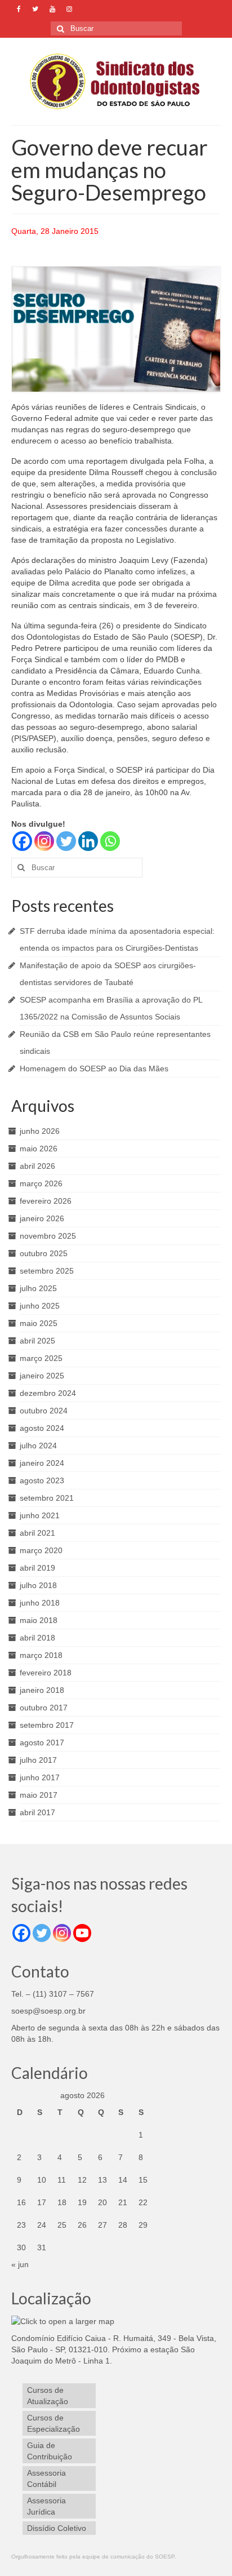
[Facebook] (22, 841)
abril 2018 (37, 1638)
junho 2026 (40, 1131)
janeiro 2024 (42, 1463)
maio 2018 (39, 1620)
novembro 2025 (48, 1236)
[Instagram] (44, 841)
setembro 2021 (47, 1498)
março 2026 (41, 1183)
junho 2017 (40, 1777)
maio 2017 (39, 1795)
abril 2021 (37, 1533)
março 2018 (41, 1655)
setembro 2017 (47, 1725)
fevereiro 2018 (46, 1673)
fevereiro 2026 (46, 1201)
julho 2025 (38, 1288)
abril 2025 (37, 1341)
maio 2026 (39, 1149)
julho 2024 (38, 1446)
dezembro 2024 (48, 1393)
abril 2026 (37, 1166)
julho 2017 (38, 1760)
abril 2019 (37, 1568)
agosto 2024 (42, 1428)
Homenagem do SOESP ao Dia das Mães (94, 1068)
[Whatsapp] (110, 841)
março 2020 (41, 1550)
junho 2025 (40, 1306)
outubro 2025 (44, 1253)
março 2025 (41, 1358)
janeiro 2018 (42, 1690)
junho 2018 (40, 1603)
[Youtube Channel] (82, 1933)
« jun (20, 2264)
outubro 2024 (44, 1411)
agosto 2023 (42, 1480)
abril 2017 (37, 1812)
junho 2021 (40, 1515)
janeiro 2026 (42, 1218)
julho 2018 (38, 1585)
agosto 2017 (42, 1743)
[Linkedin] (88, 841)
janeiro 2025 (42, 1376)
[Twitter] (66, 841)
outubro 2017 (44, 1708)
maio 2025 (39, 1323)
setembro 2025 (47, 1271)
